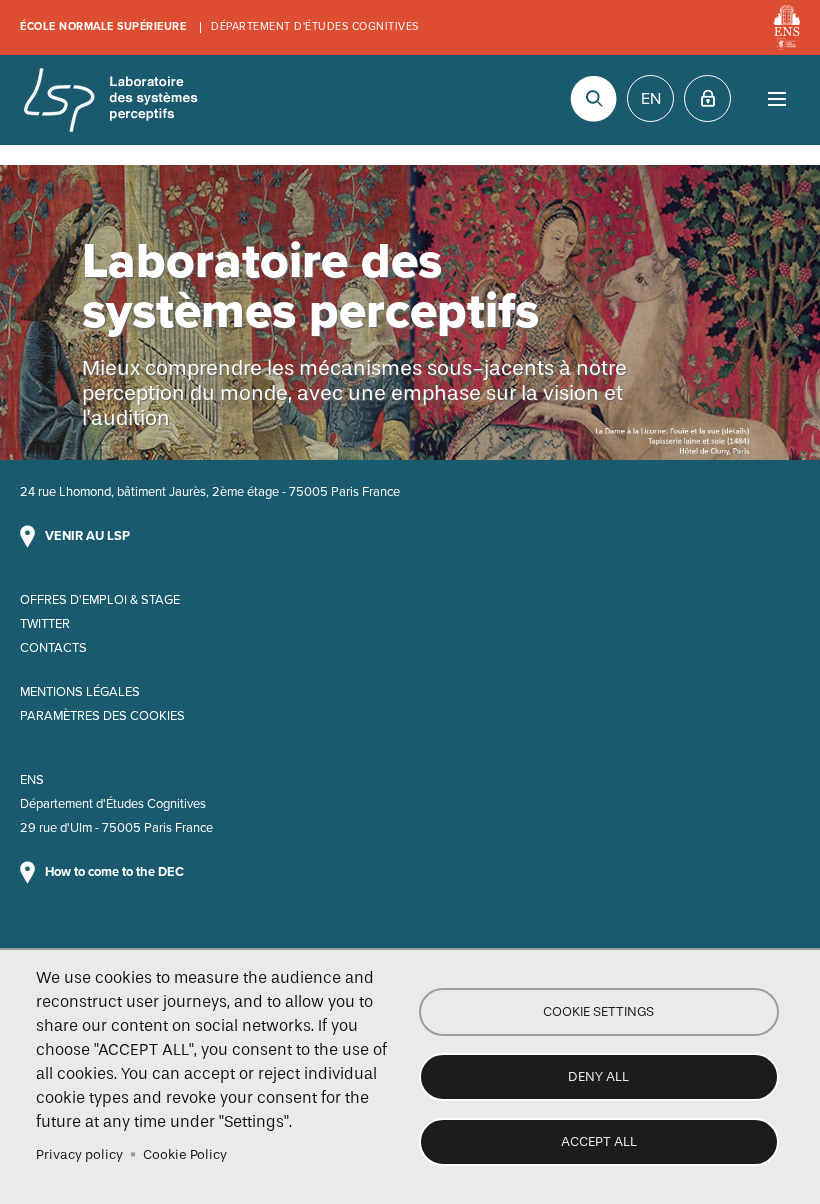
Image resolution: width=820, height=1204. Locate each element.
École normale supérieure (103, 26)
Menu (776, 98)
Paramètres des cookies (102, 716)
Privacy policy (79, 1154)
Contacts (53, 648)
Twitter (45, 624)
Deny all (598, 1076)
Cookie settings (598, 1011)
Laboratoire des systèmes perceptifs (110, 100)
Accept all (599, 1141)
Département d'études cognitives (315, 26)
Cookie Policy (185, 1154)
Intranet (707, 98)
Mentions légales (80, 692)
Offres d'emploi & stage (100, 600)
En (651, 99)
